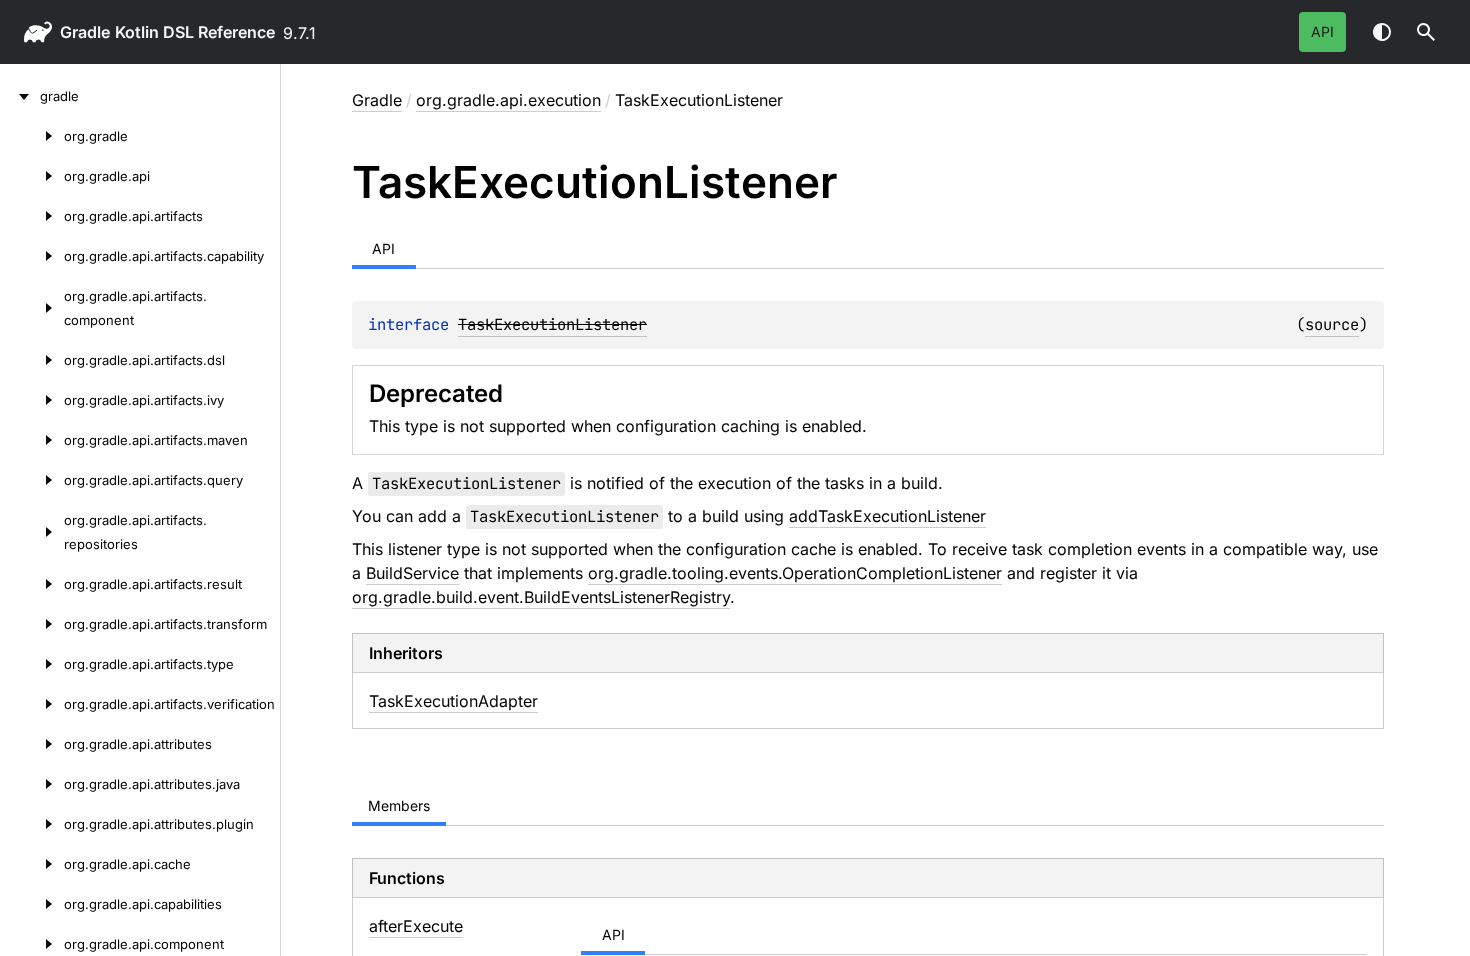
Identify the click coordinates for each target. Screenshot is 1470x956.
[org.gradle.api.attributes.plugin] (32, 824)
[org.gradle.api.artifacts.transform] (32, 624)
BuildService (412, 573)
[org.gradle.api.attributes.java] (32, 784)
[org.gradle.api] (32, 176)
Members (399, 805)
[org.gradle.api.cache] (32, 864)
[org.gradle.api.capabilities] (32, 904)
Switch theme (1382, 32)
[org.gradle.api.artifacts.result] (32, 584)
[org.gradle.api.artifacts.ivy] (32, 400)
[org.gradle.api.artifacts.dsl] (32, 360)
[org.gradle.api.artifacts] (32, 216)
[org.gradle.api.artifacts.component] (32, 308)
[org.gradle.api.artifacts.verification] (32, 704)
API (1322, 31)
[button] (1426, 32)
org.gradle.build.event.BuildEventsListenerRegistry (541, 597)
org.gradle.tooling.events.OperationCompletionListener (795, 573)
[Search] (1426, 32)
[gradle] (20, 96)
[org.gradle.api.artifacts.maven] (32, 440)
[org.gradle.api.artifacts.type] (32, 664)
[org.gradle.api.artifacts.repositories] (32, 532)
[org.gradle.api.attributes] (32, 744)
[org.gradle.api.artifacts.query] (32, 480)
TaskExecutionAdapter (453, 701)
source (1332, 324)
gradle (85, 32)
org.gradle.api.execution (508, 100)
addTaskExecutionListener (887, 516)
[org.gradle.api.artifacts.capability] (32, 256)
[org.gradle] (32, 136)
